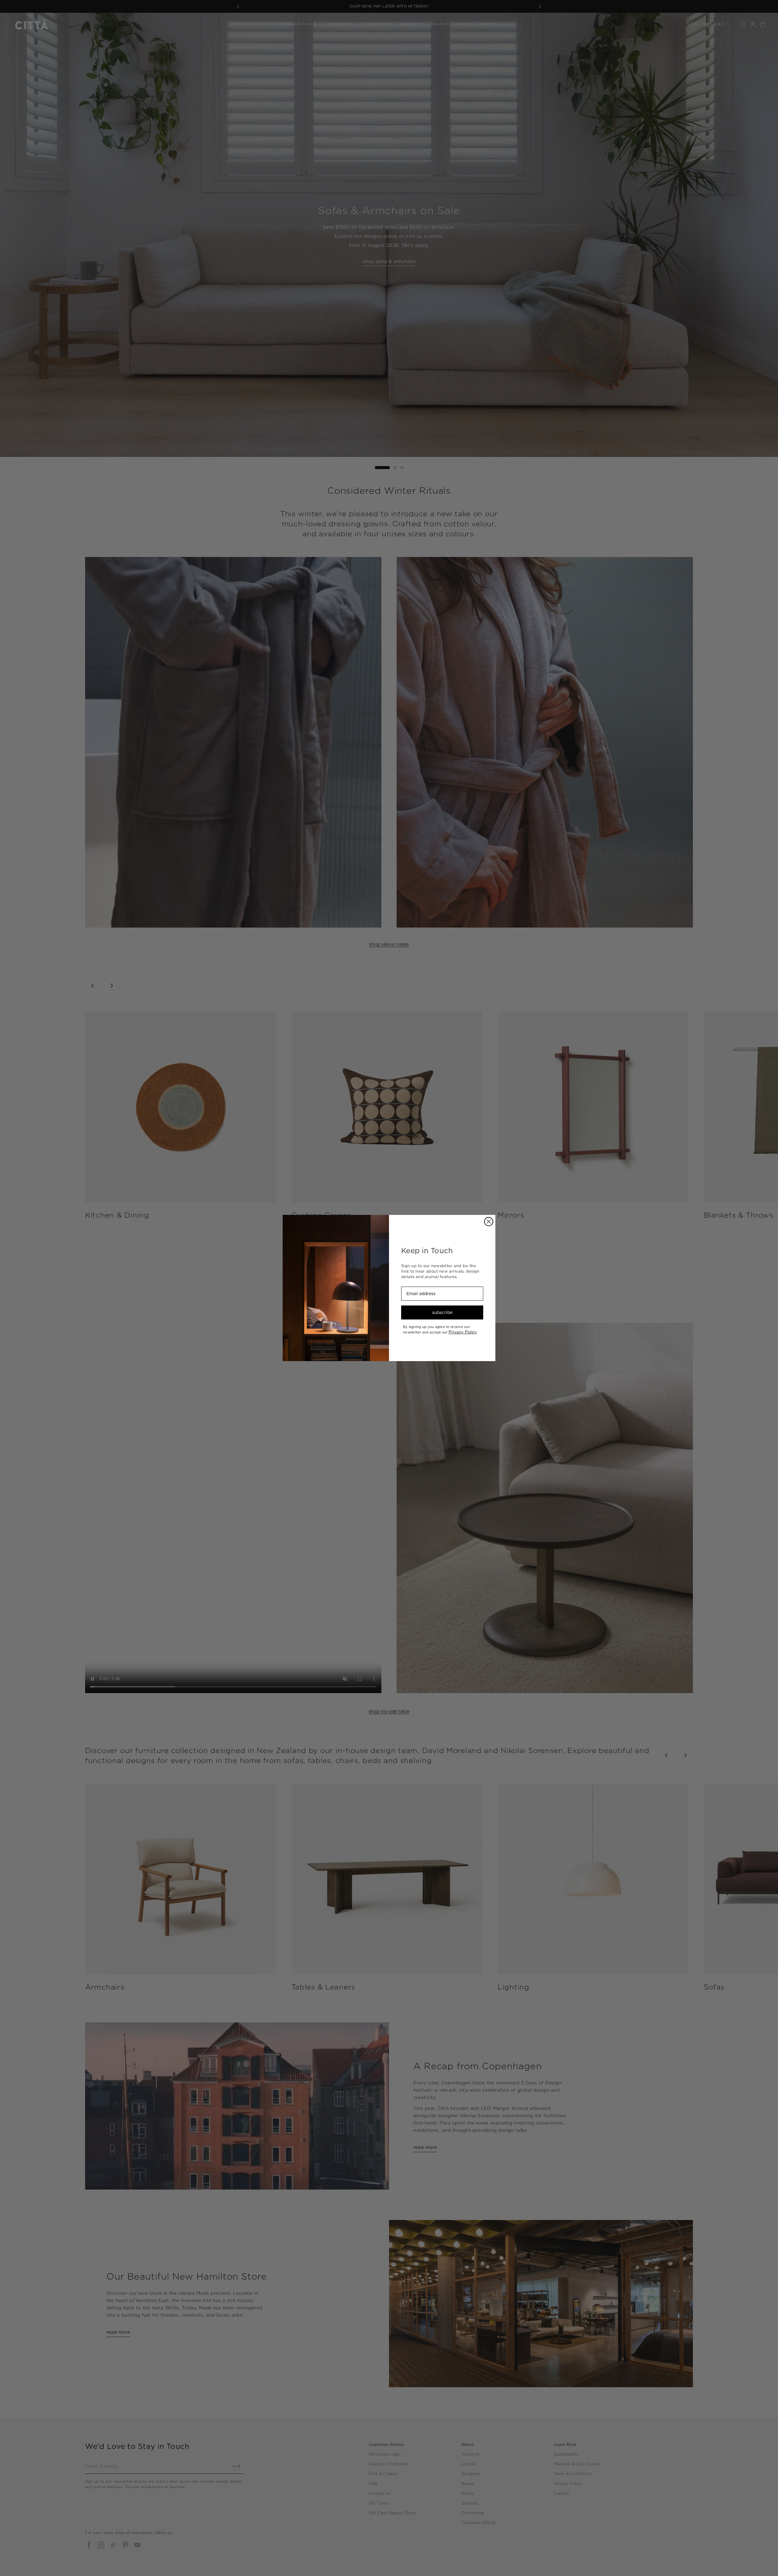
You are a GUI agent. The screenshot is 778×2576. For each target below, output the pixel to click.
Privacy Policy (463, 1332)
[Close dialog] (489, 1222)
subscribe (442, 1312)
